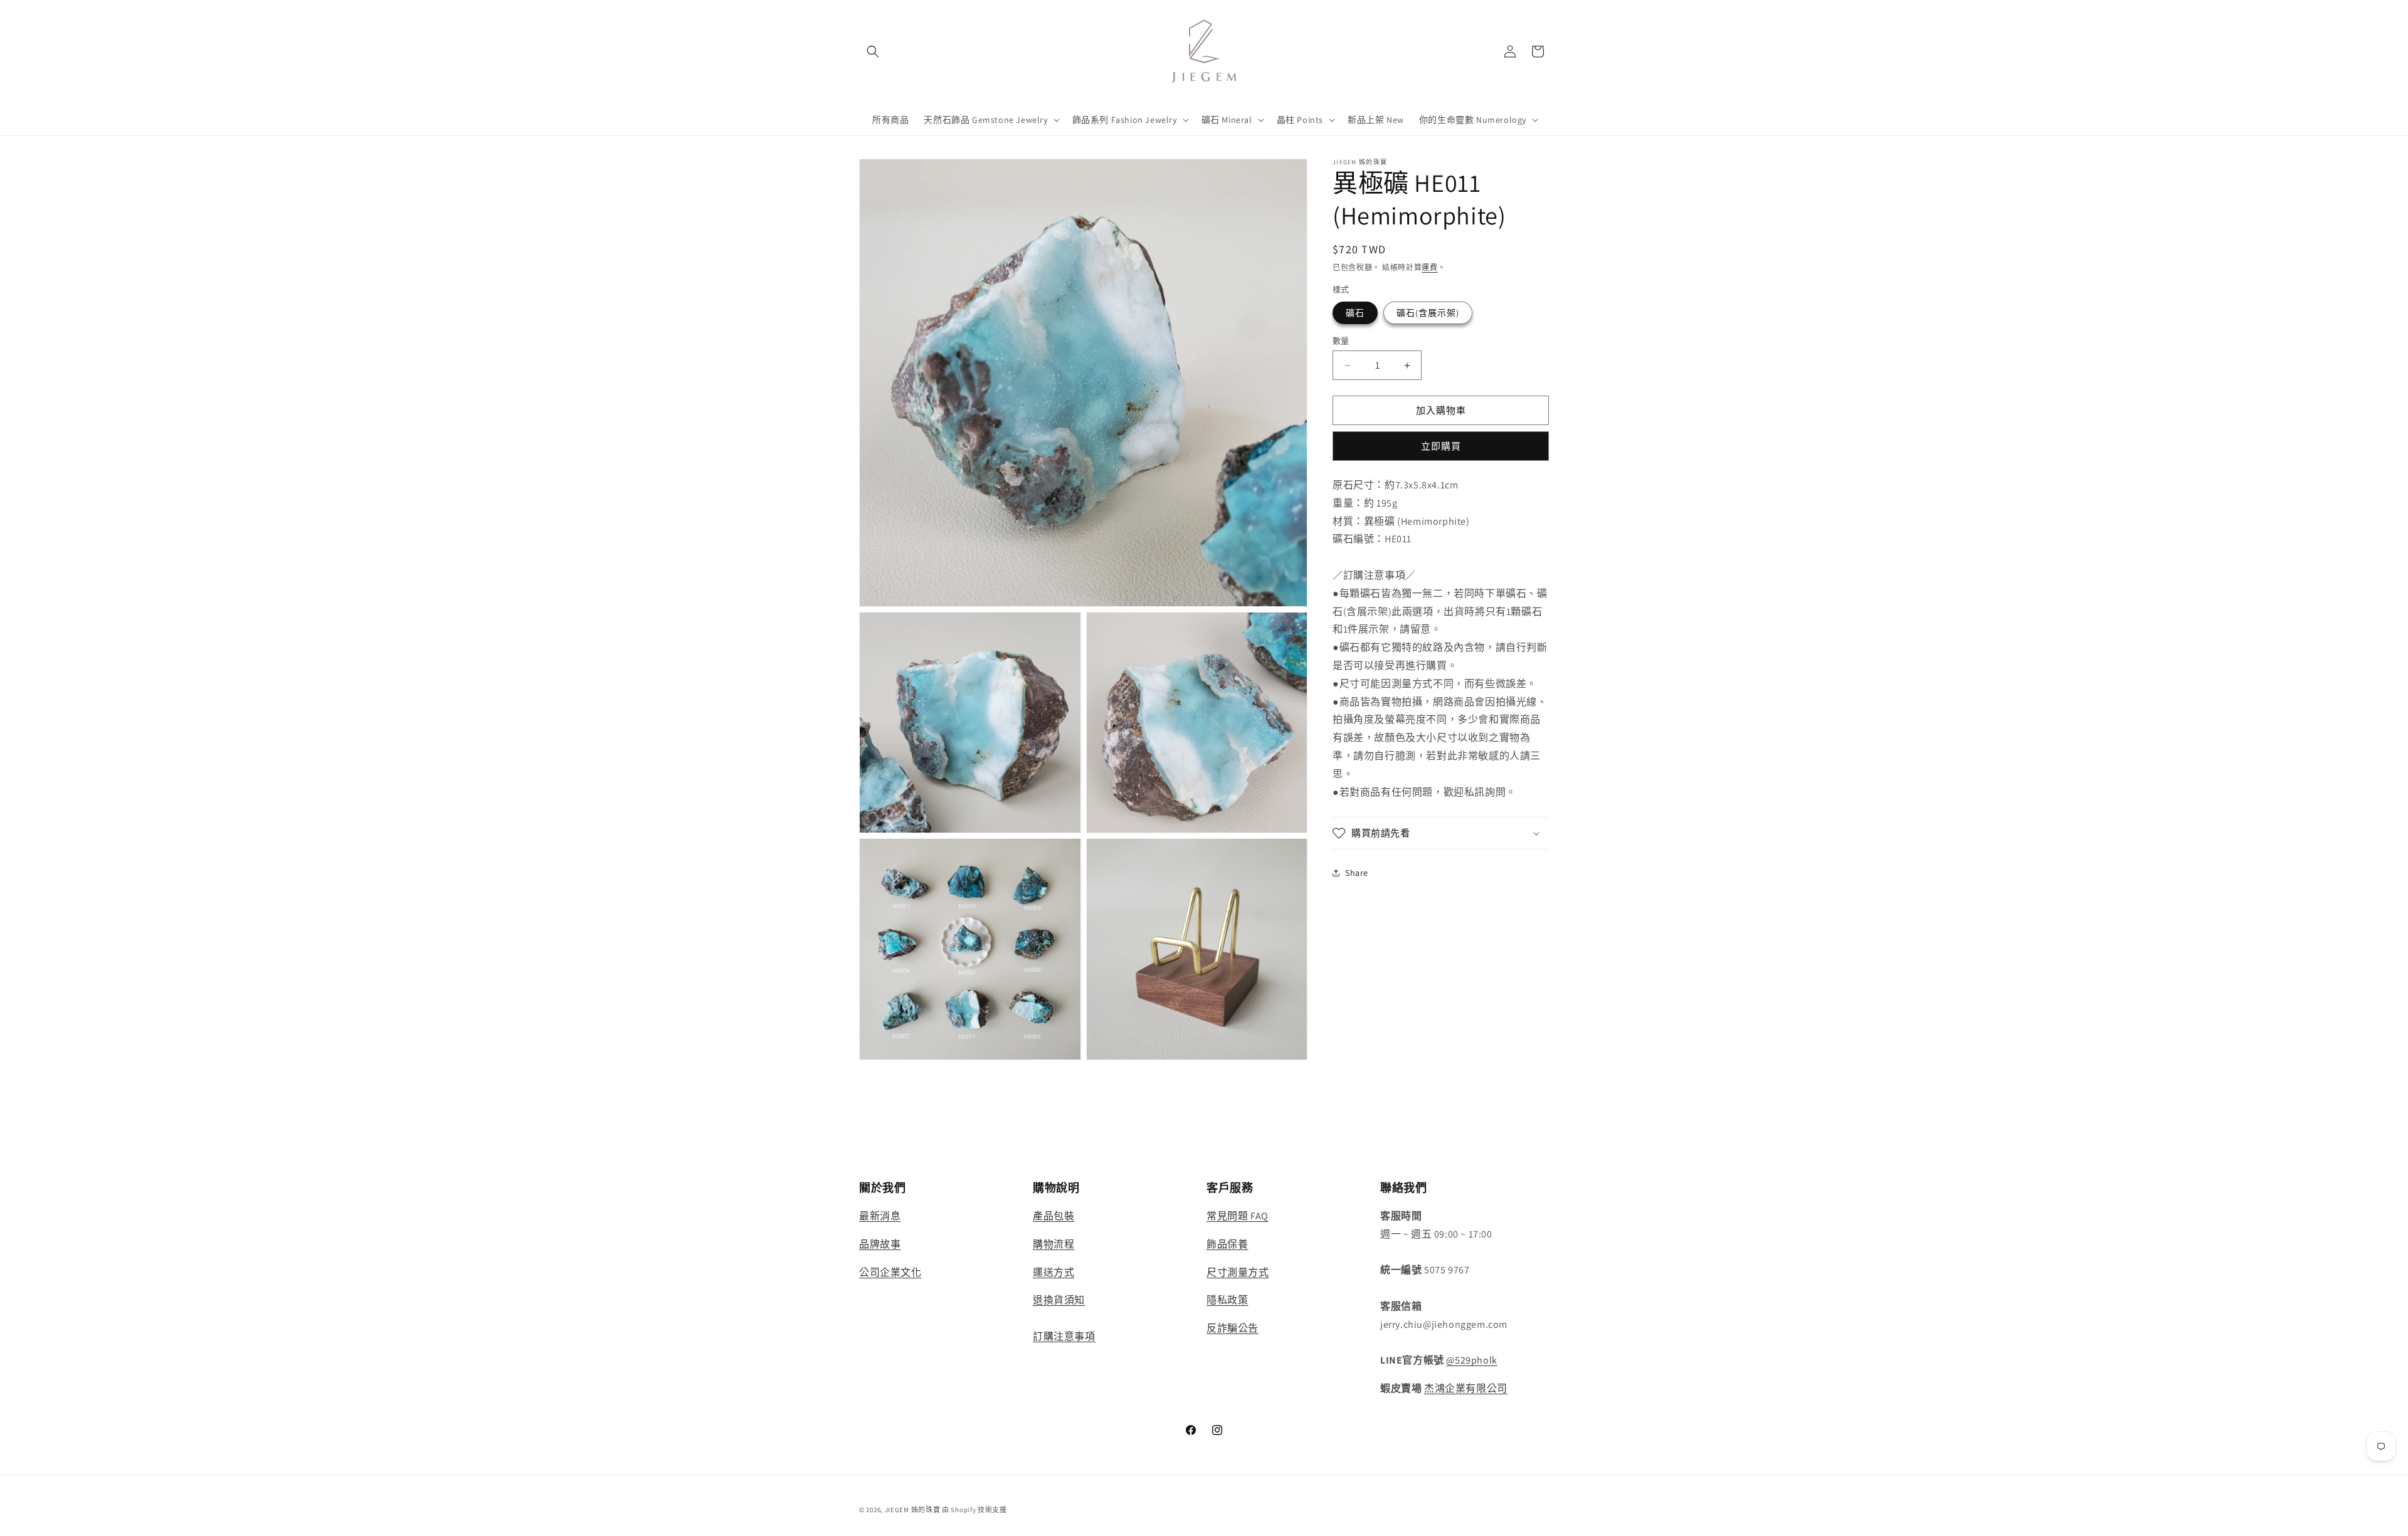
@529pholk (1471, 1360)
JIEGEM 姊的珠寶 (913, 1510)
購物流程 (1053, 1244)
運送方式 (1053, 1272)
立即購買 (1441, 446)
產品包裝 (1053, 1216)
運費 (1429, 267)
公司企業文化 (890, 1272)
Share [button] (1357, 873)
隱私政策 (1227, 1300)
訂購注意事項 (1064, 1336)
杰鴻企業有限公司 (1466, 1388)
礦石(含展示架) (1428, 313)
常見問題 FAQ (1238, 1216)
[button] (873, 51)
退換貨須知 (1059, 1300)
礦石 (1355, 313)
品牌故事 (880, 1244)
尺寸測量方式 (1238, 1272)
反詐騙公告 (1233, 1328)
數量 (1341, 341)
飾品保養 (1227, 1244)
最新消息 (880, 1216)
